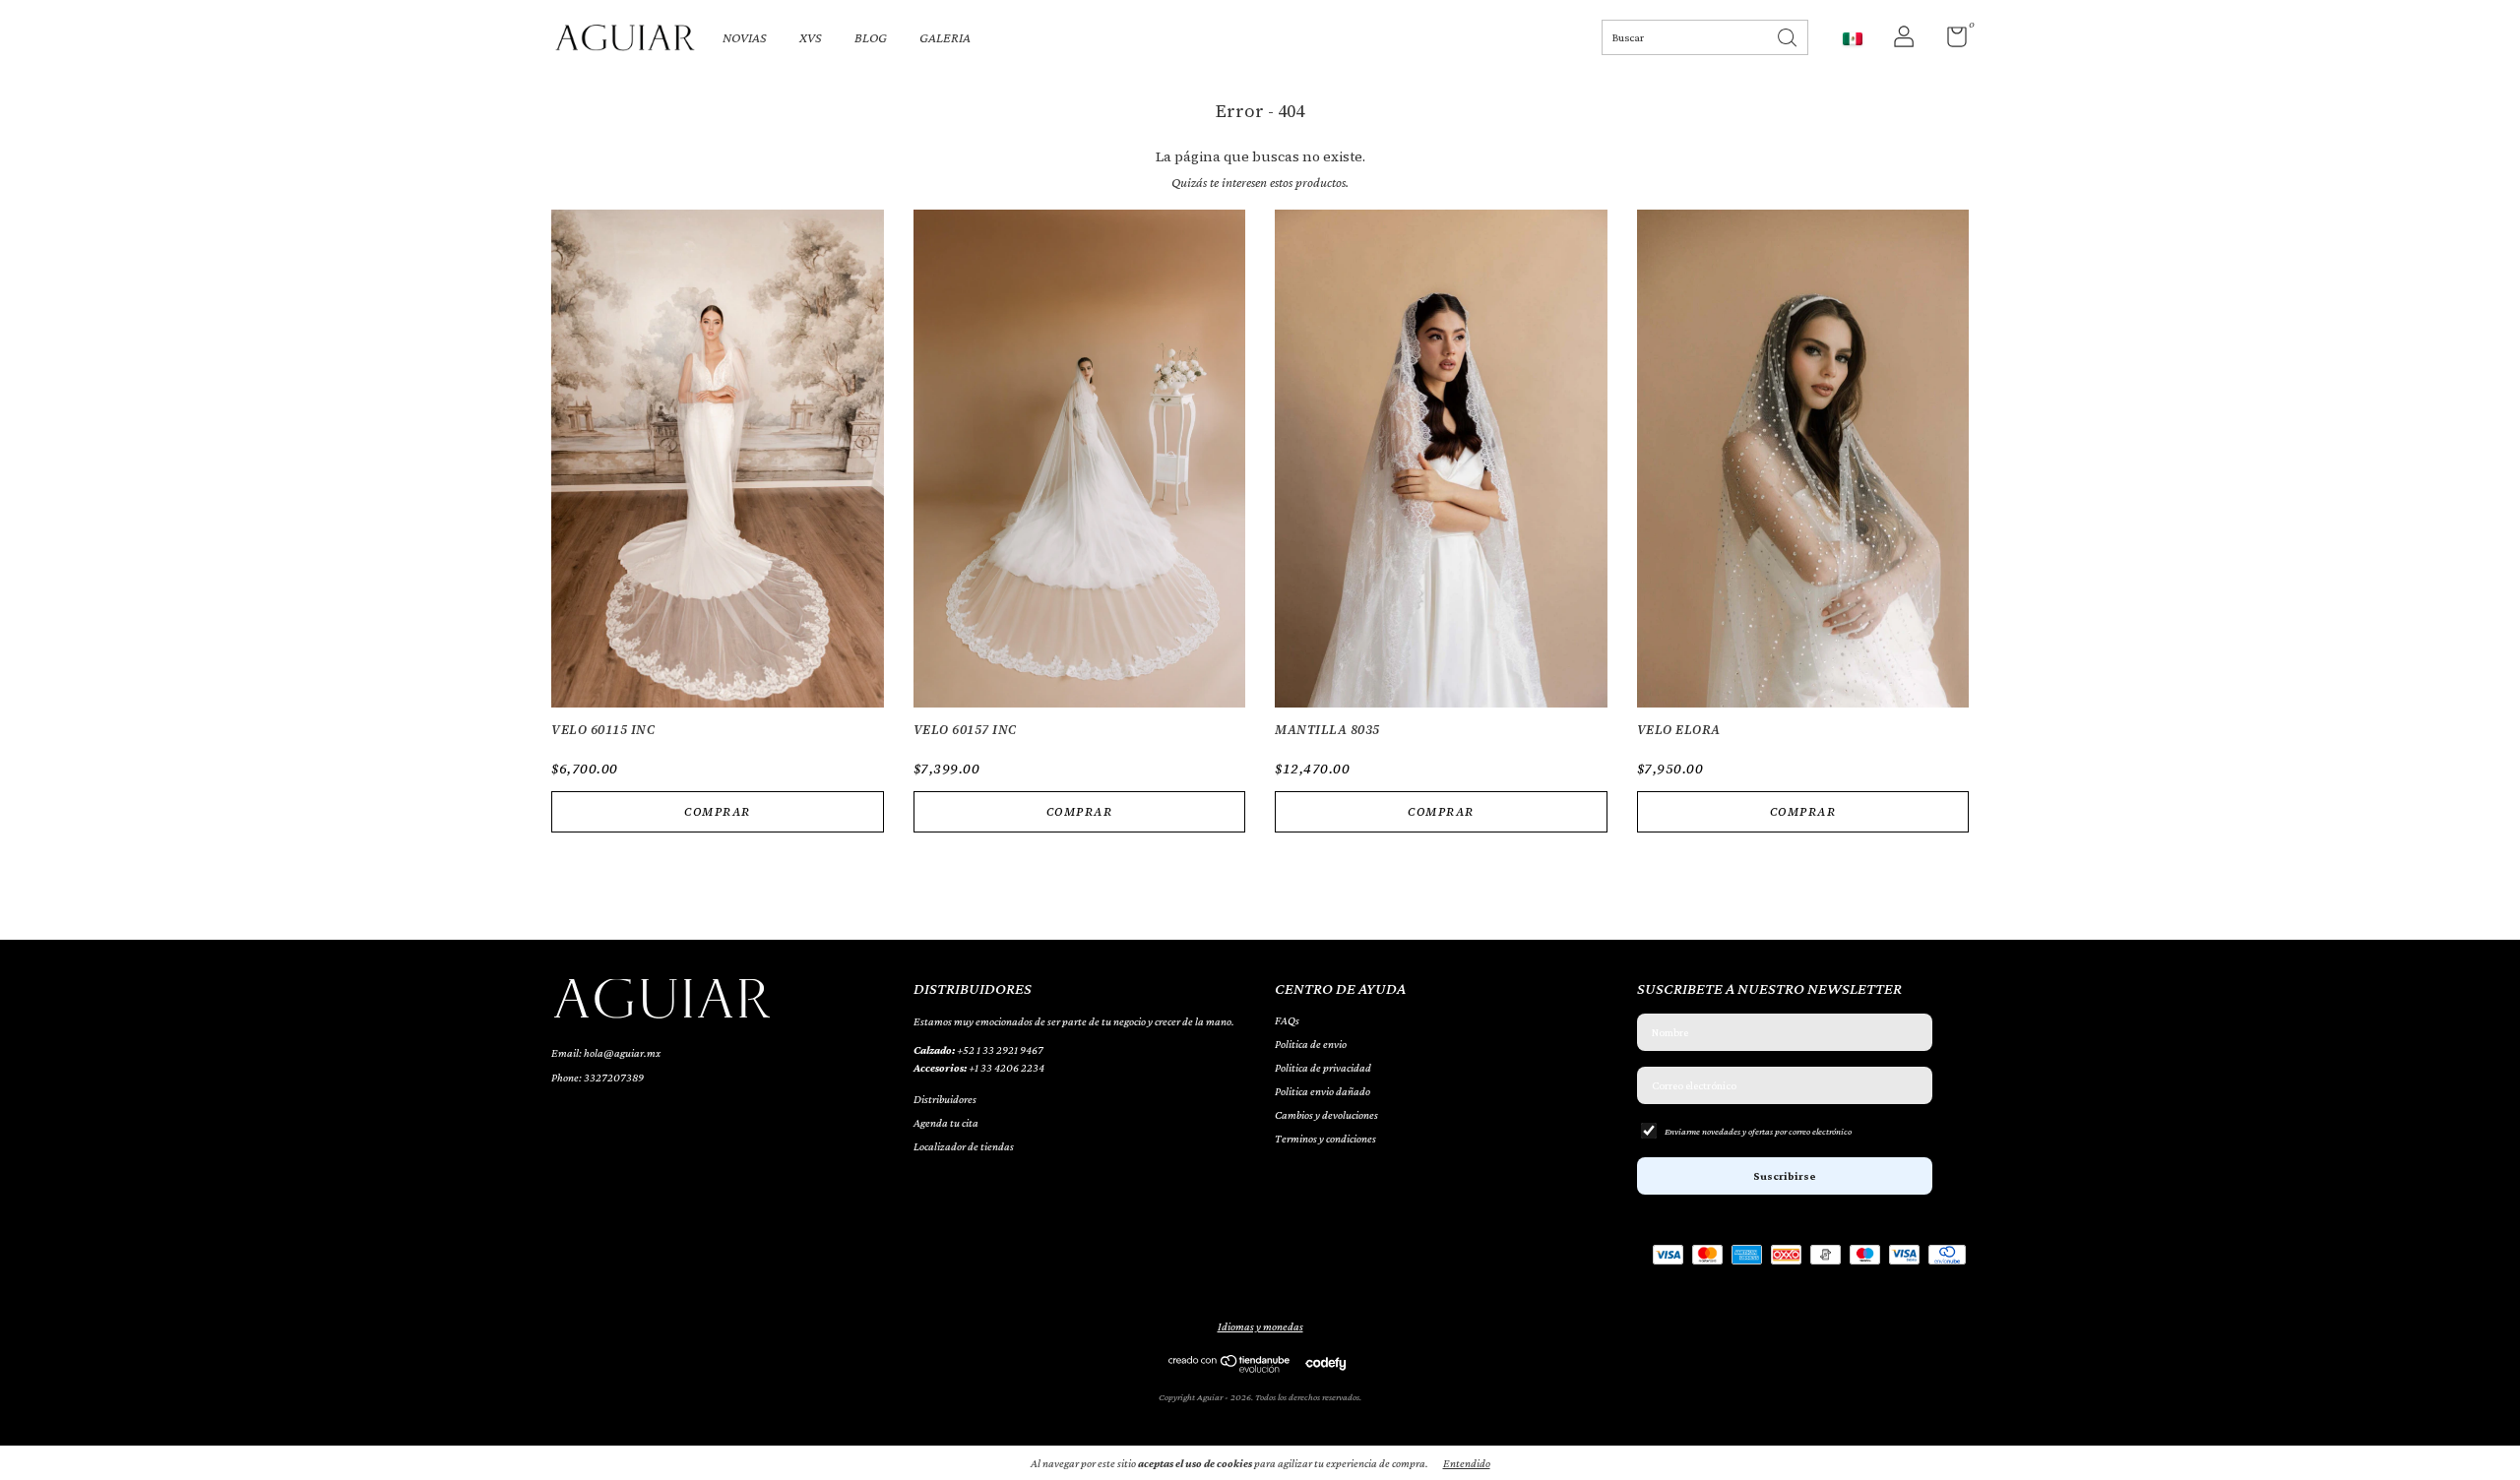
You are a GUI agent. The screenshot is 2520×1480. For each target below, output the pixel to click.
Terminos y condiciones (1325, 1139)
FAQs (1287, 1020)
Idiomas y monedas (1260, 1326)
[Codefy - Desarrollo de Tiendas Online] (1325, 1363)
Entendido (1467, 1463)
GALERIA (945, 37)
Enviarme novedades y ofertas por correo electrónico (1758, 1131)
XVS (811, 37)
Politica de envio (1311, 1044)
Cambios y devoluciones (1326, 1115)
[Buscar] (1789, 36)
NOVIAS (745, 37)
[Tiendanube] (1230, 1368)
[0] (1950, 41)
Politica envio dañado (1323, 1091)
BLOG (871, 37)
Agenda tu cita (946, 1123)
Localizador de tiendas (964, 1146)
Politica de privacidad (1323, 1068)
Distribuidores (945, 1099)
